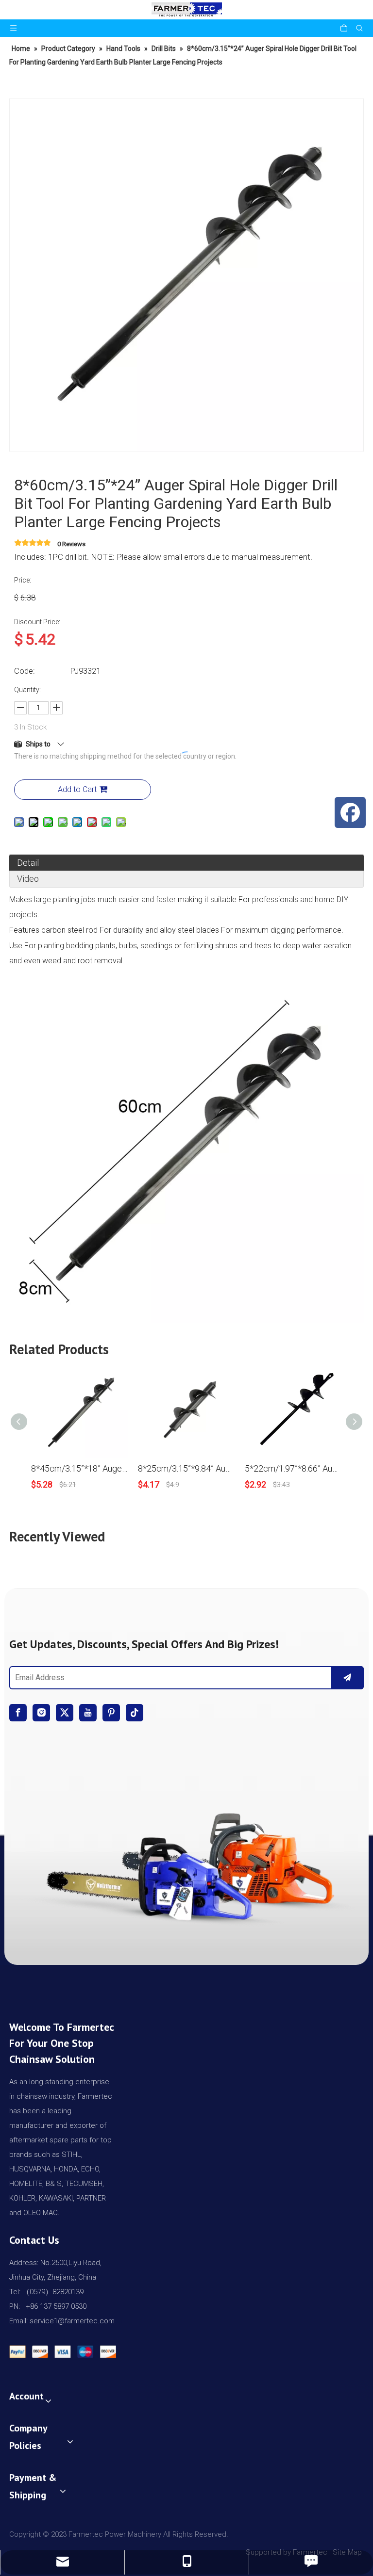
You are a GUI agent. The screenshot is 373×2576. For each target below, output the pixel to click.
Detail (28, 863)
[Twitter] (65, 1713)
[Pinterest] (111, 1713)
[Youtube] (88, 1713)
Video (28, 879)
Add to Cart (77, 789)
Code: (25, 671)
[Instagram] (41, 1713)
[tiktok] (135, 1713)
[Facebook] (18, 1713)
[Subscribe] (347, 1678)
